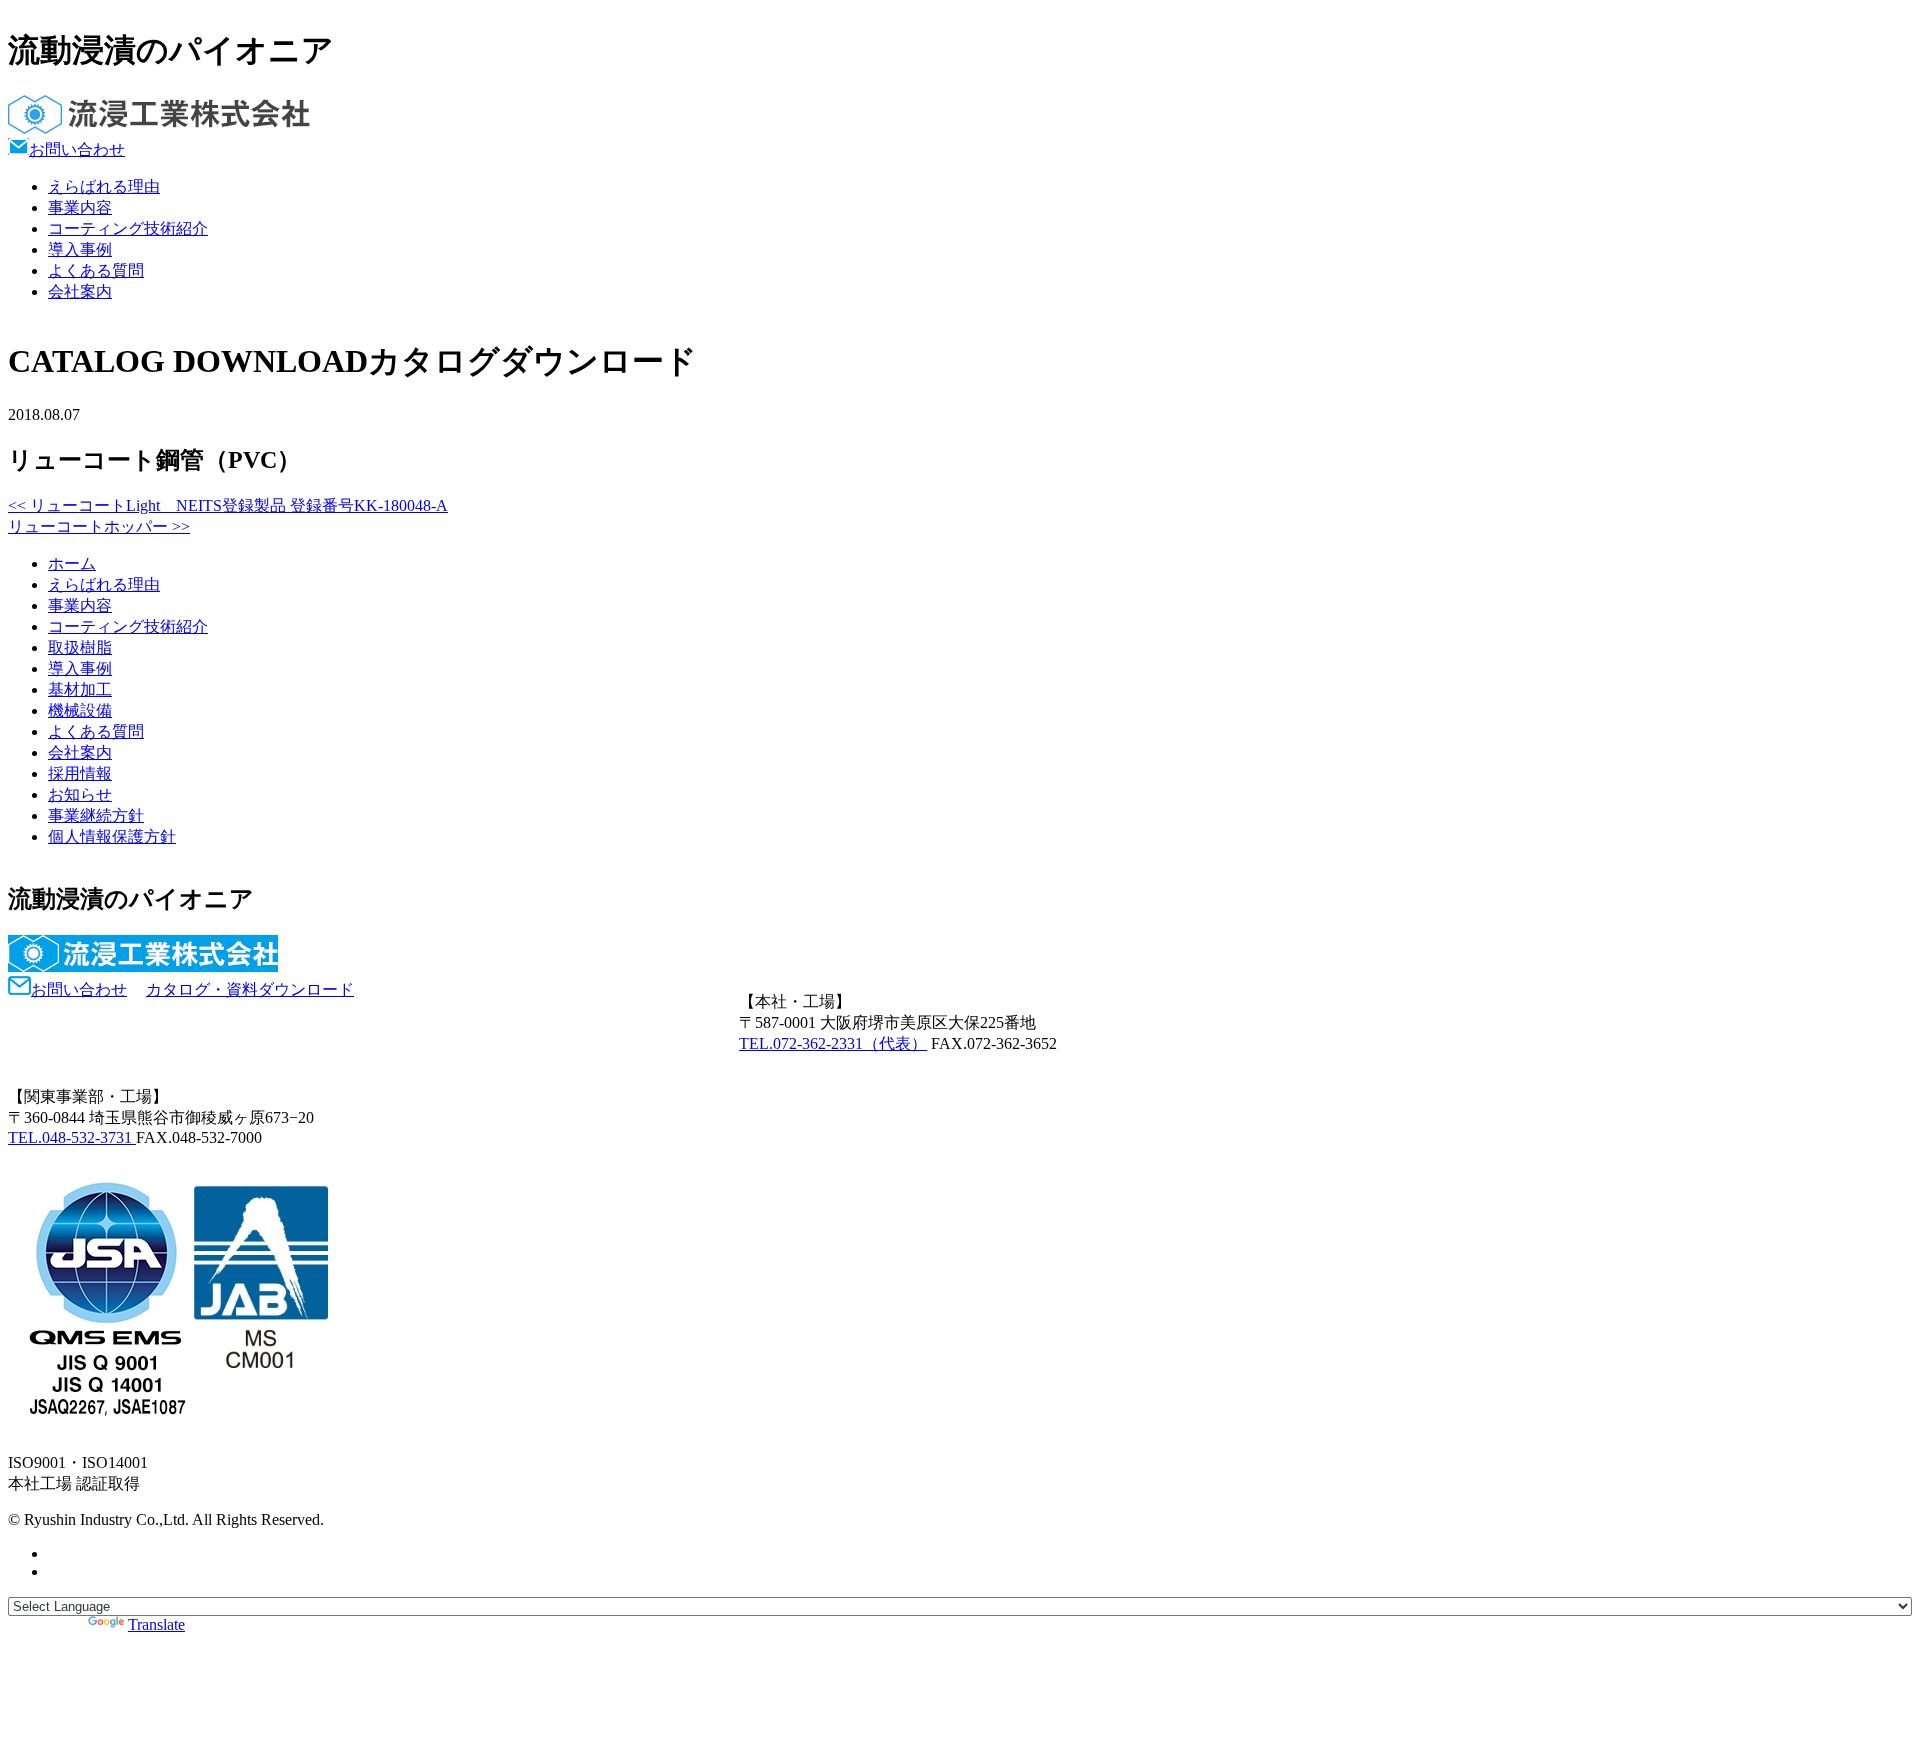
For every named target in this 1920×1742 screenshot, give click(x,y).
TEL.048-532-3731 (72, 1137)
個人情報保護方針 (112, 836)
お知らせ (80, 794)
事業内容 (80, 207)
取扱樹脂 (80, 647)
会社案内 (80, 291)
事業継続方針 (96, 815)
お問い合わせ (77, 149)
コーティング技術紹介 (128, 228)
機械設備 (80, 710)
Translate (156, 1624)
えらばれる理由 (104, 186)
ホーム (72, 563)
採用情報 (80, 773)
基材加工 (80, 689)
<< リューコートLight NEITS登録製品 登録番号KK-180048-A (228, 505)
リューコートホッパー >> (99, 526)
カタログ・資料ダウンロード (250, 989)
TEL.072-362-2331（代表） (833, 1043)
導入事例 (80, 249)
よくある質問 (96, 270)
